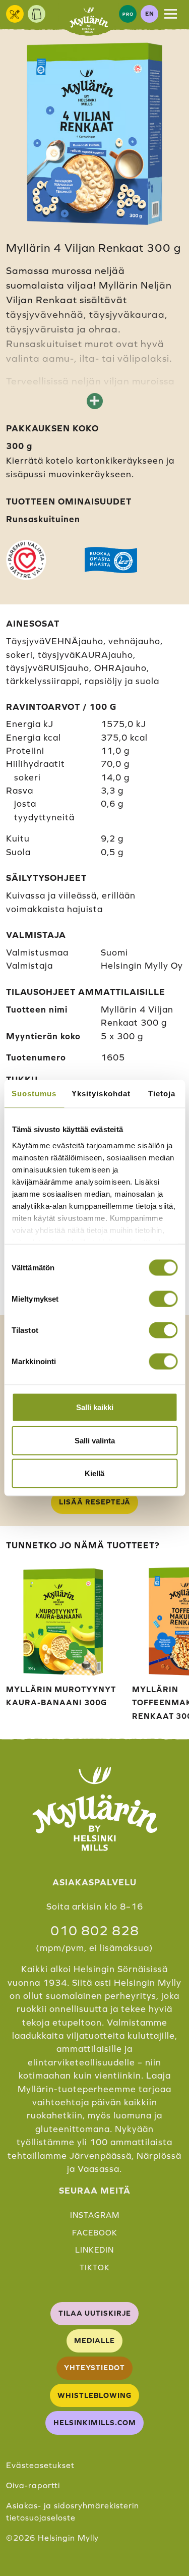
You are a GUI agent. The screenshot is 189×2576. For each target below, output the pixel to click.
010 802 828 (95, 1931)
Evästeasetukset (40, 2465)
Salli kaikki (95, 1407)
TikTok (95, 2267)
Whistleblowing (94, 2395)
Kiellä (94, 1473)
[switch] (163, 1299)
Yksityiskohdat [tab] (101, 1094)
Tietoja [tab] (162, 1094)
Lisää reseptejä (95, 1502)
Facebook (95, 2233)
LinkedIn (94, 2250)
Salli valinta (95, 1440)
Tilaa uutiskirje (95, 2313)
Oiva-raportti (33, 2485)
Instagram (95, 2215)
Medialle (94, 2340)
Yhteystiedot (94, 2368)
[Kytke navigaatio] (171, 14)
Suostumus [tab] (34, 1094)
